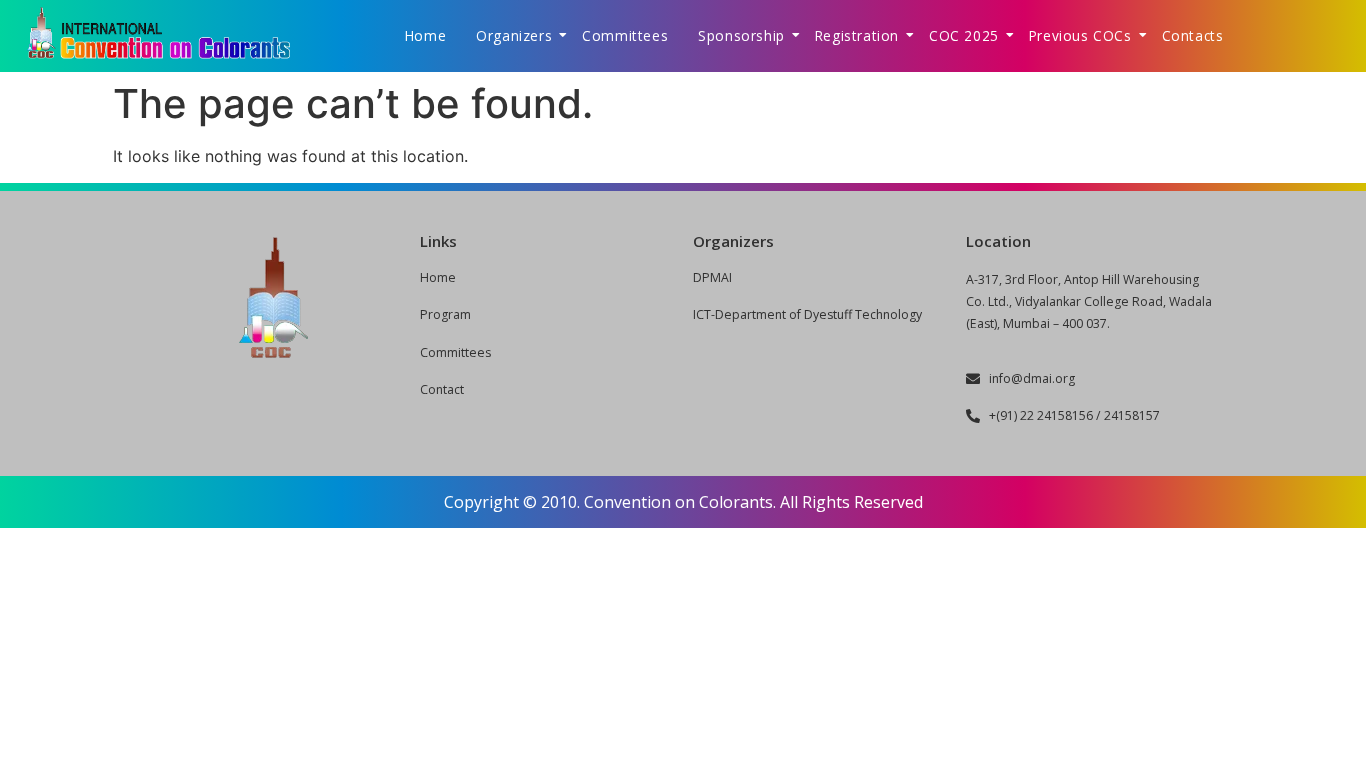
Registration (857, 35)
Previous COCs (1080, 35)
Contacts (1193, 35)
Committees (625, 35)
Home (425, 35)
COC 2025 (964, 35)
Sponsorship (741, 35)
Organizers (514, 35)
